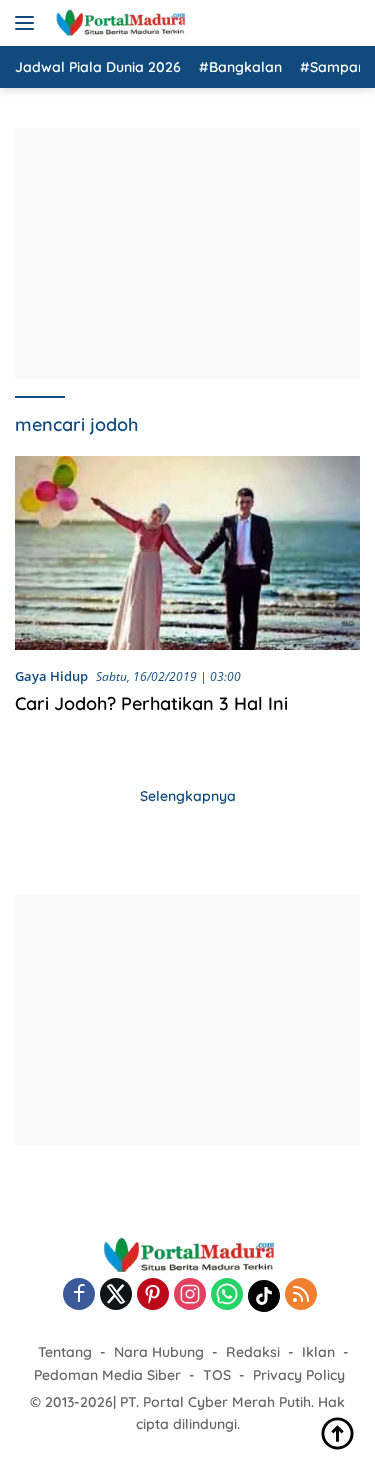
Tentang (65, 1352)
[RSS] (301, 1295)
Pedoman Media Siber (107, 1375)
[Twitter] (116, 1295)
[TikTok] (264, 1296)
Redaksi (253, 1352)
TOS (217, 1375)
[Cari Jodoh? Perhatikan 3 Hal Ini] (187, 552)
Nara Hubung (159, 1352)
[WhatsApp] (227, 1295)
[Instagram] (190, 1295)
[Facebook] (79, 1295)
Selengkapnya (188, 796)
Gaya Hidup (51, 676)
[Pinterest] (153, 1295)
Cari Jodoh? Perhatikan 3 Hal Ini (151, 703)
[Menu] (28, 23)
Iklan (318, 1352)
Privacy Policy (299, 1375)
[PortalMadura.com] (117, 23)
